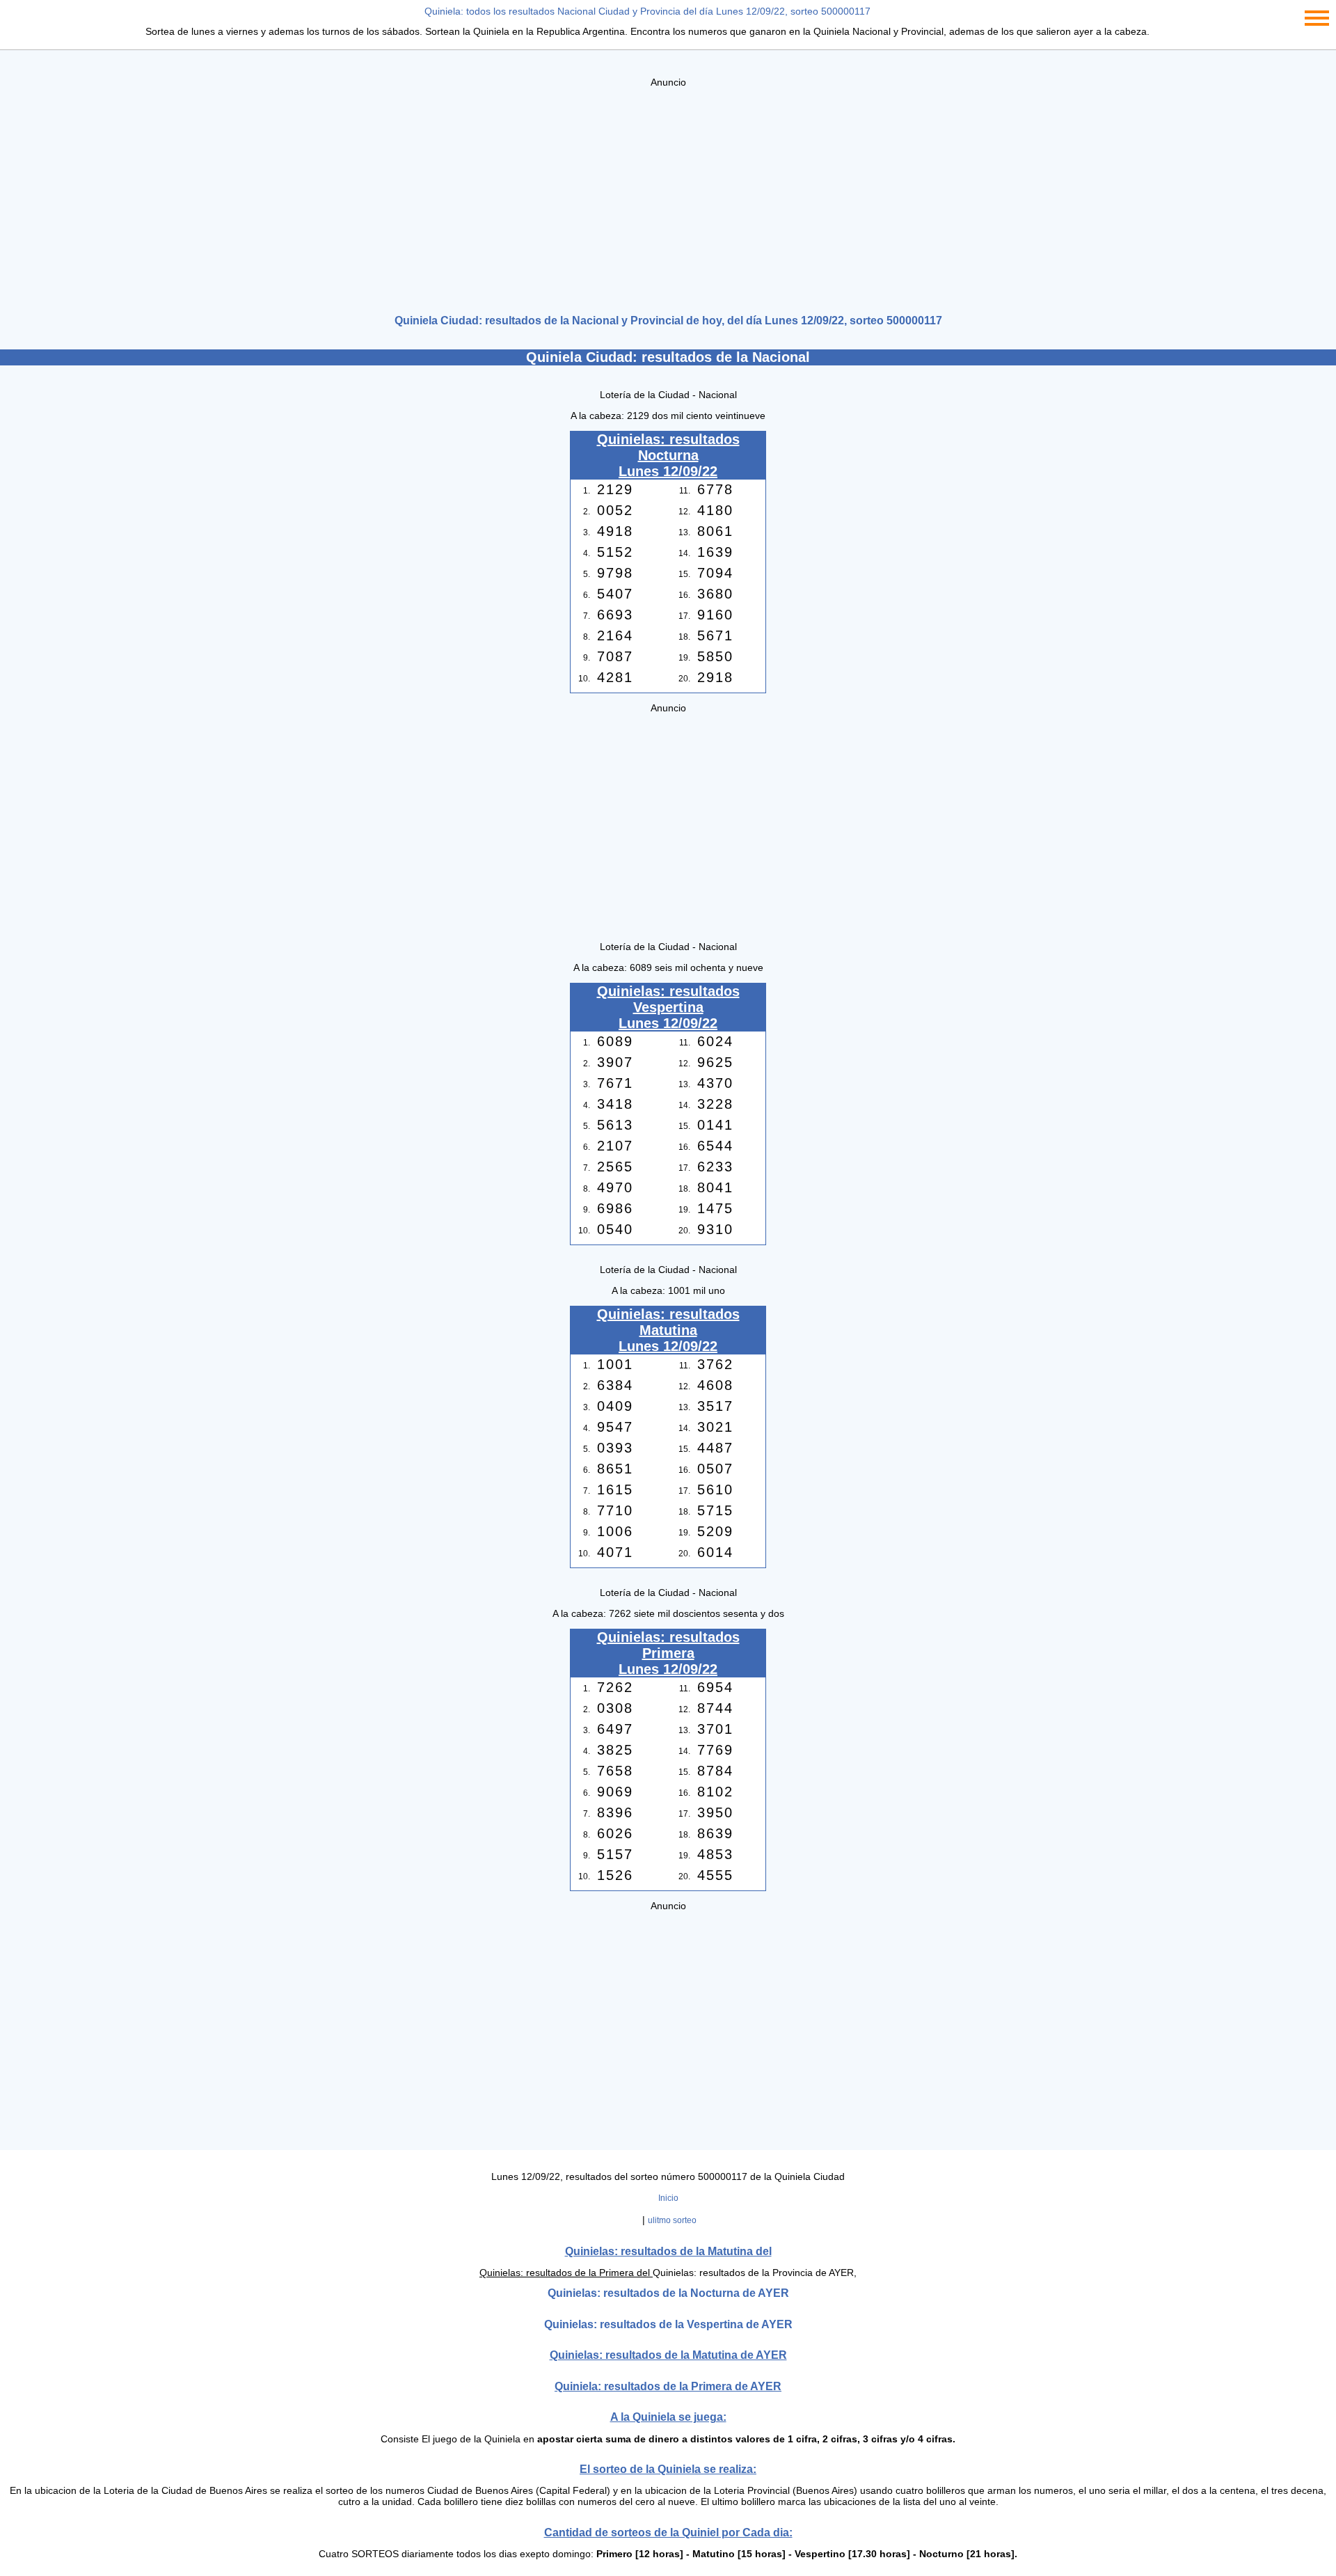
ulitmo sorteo (672, 2220)
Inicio (668, 2198)
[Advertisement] (668, 196)
